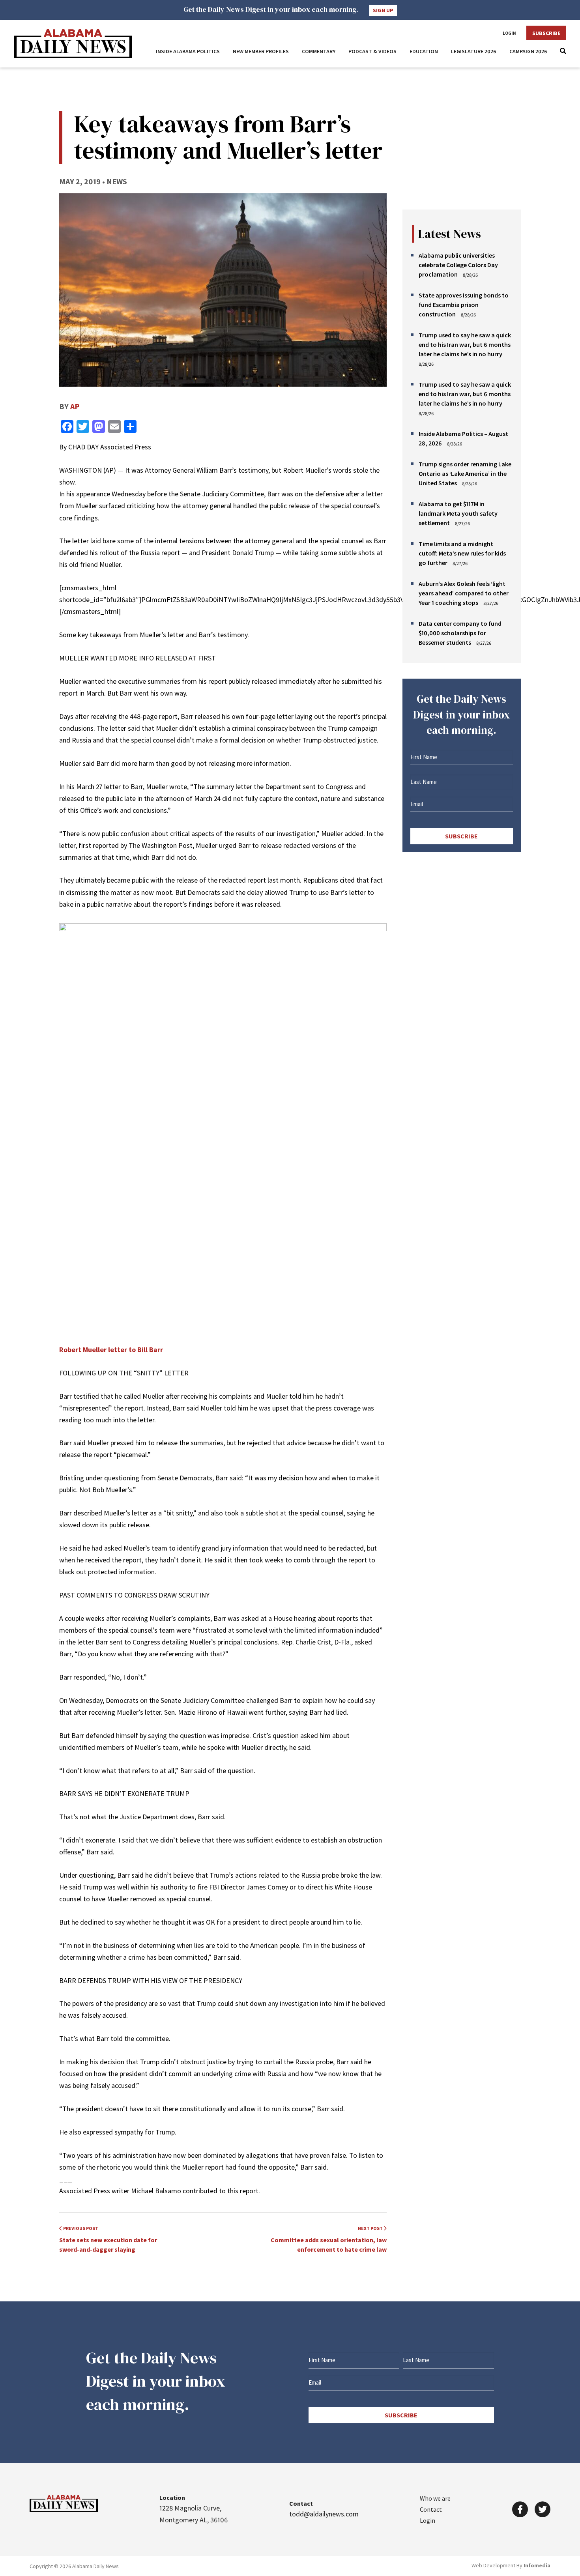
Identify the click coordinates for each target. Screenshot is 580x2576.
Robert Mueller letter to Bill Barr (111, 1350)
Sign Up (383, 10)
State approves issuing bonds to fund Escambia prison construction (464, 305)
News (117, 181)
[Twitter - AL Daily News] (543, 2509)
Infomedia (537, 2565)
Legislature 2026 (474, 51)
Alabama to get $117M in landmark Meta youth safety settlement (458, 513)
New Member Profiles (261, 51)
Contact (431, 2509)
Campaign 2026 (528, 51)
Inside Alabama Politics (188, 51)
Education (424, 51)
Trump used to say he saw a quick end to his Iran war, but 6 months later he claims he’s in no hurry (465, 344)
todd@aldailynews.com (324, 2514)
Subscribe (546, 33)
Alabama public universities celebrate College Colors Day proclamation (458, 265)
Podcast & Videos (372, 51)
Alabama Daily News (73, 44)
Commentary (319, 51)
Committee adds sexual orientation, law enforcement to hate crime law (329, 2239)
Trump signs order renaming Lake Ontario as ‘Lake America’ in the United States (465, 473)
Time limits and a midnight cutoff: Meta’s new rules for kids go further (462, 553)
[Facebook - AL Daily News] (520, 2509)
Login (509, 33)
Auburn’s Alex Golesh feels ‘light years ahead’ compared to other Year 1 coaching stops (464, 593)
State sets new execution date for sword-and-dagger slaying (108, 2239)
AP (75, 406)
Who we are (435, 2498)
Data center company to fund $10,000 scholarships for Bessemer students (460, 633)
